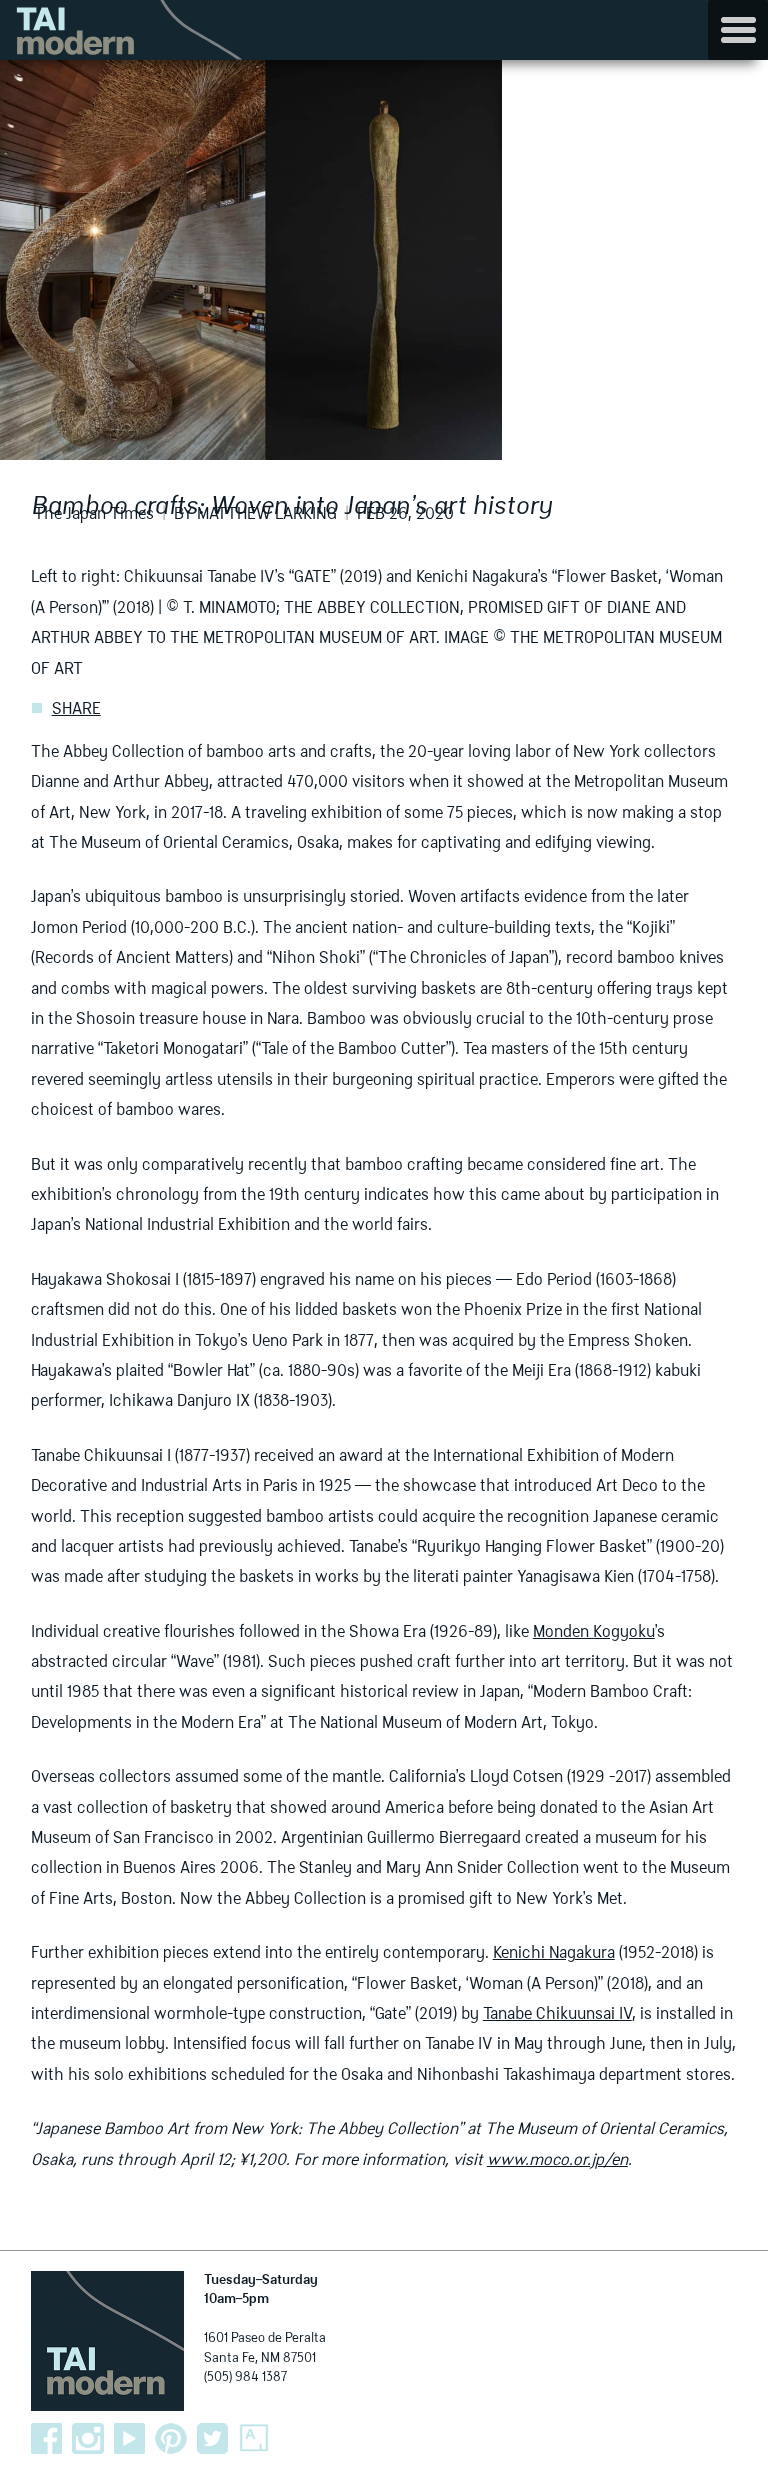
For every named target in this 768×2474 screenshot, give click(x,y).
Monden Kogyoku (594, 1633)
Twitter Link (213, 2439)
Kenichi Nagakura (554, 1954)
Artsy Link (254, 2439)
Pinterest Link (171, 2439)
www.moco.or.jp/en (557, 2161)
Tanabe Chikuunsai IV (557, 2015)
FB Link (47, 2439)
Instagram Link (88, 2439)
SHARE (76, 710)
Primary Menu (738, 30)
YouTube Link (130, 2439)
